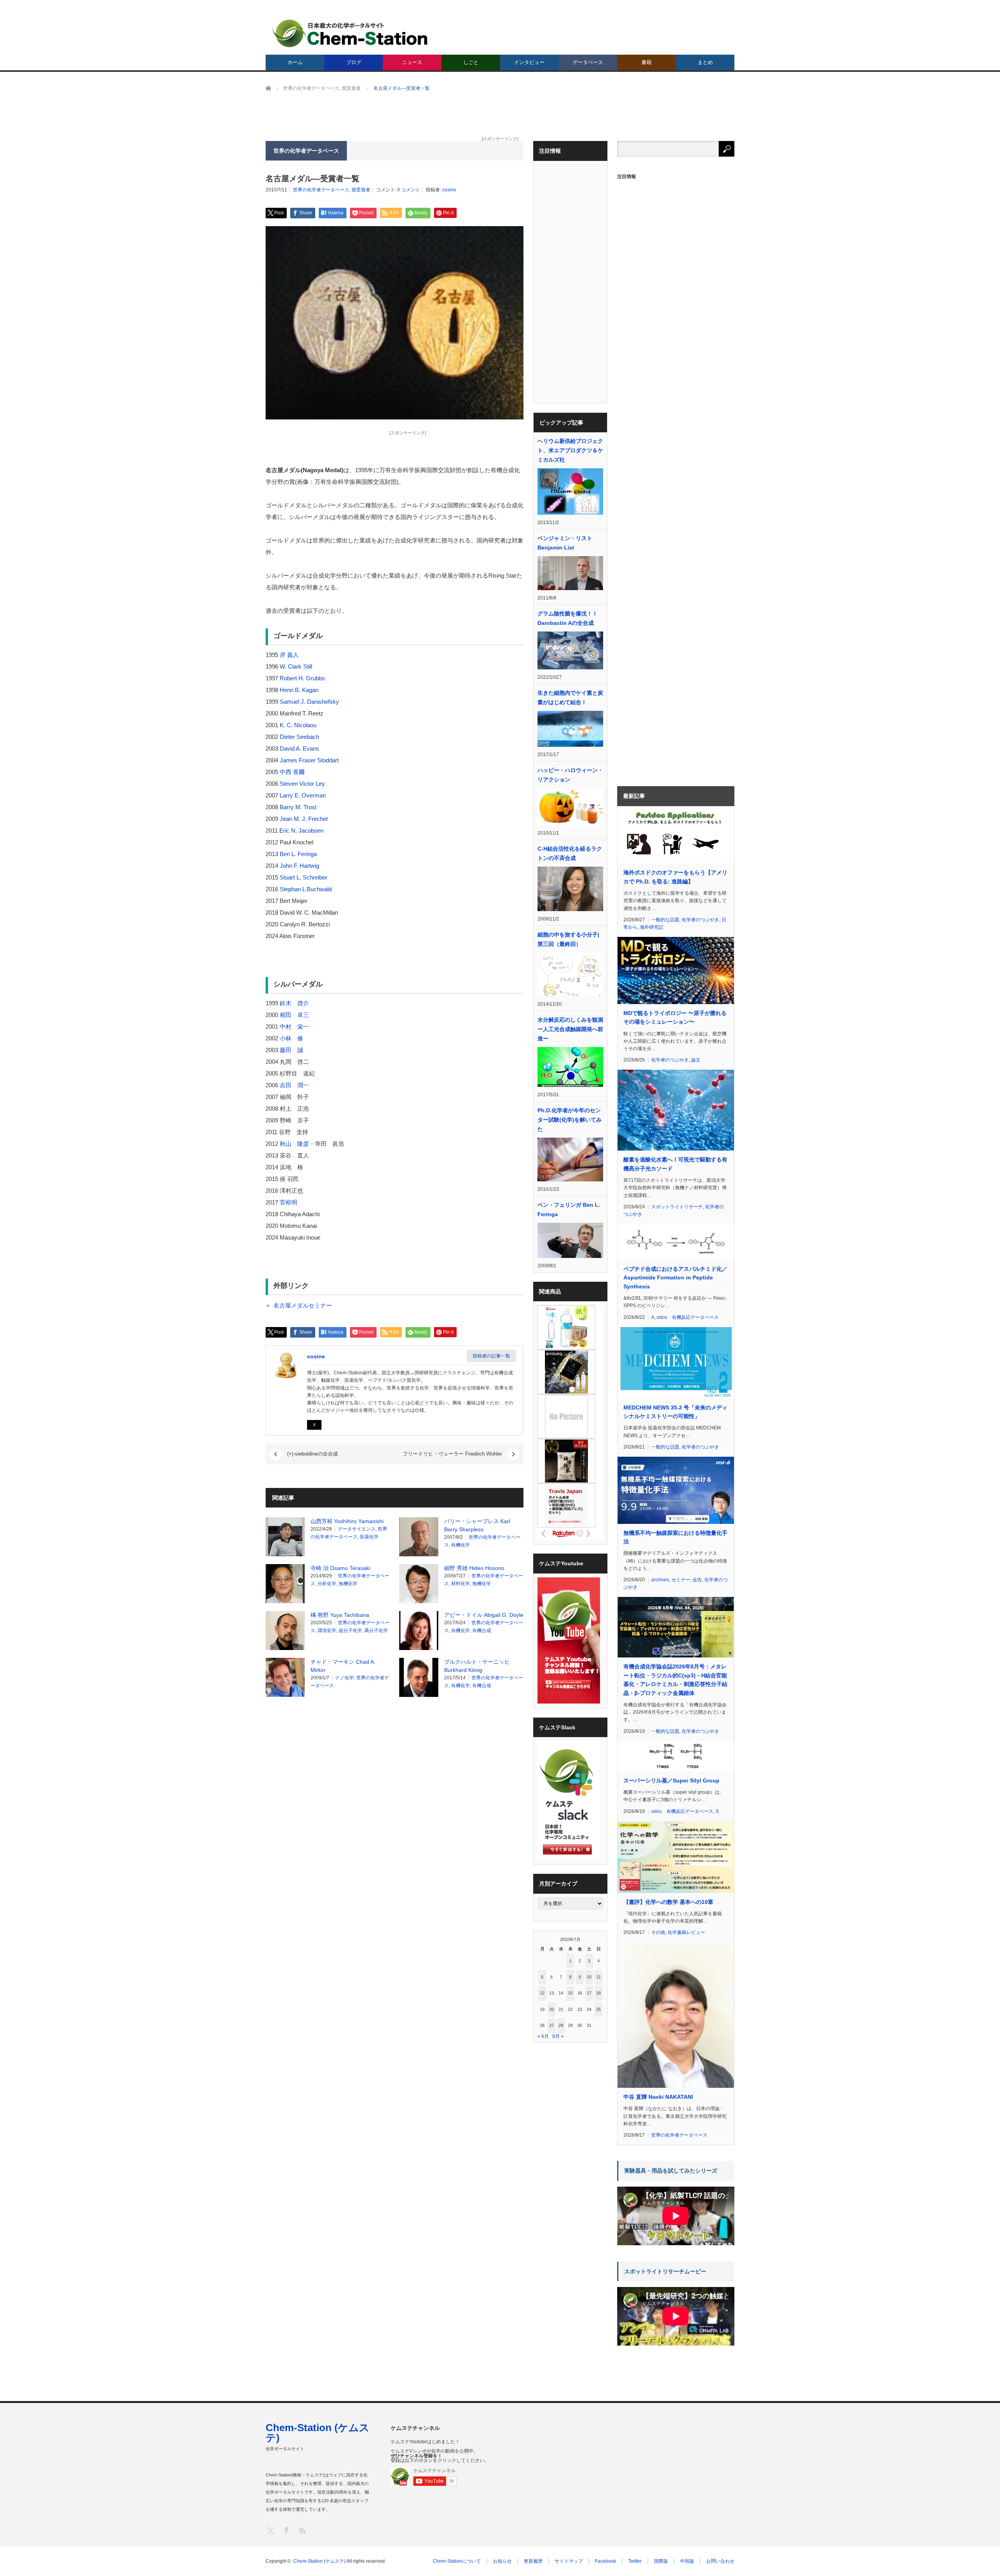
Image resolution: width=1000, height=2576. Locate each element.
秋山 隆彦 (294, 1144)
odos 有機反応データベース (688, 1317)
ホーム (295, 62)
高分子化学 (376, 1631)
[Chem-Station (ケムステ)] (350, 33)
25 (598, 2009)
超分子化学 (350, 1631)
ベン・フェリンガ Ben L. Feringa (569, 1210)
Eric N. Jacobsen (301, 830)
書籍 (646, 62)
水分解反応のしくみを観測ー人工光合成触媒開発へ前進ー (570, 1029)
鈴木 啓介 (294, 1003)
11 (599, 1977)
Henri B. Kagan (299, 690)
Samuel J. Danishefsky (309, 702)
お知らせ (502, 2561)
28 (561, 2025)
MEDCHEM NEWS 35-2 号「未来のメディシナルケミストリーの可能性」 (675, 1412)
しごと (471, 62)
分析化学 (327, 1584)
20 (552, 2009)
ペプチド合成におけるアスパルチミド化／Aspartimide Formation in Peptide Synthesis (675, 1278)
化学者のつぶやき (700, 920)
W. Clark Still (296, 666)
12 (542, 1993)
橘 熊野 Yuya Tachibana (340, 1615)
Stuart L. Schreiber (304, 877)
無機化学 (348, 1584)
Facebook (605, 2561)
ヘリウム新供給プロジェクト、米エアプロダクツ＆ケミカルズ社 (570, 450)
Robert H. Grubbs (302, 678)
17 (589, 1993)
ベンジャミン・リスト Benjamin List (565, 543)
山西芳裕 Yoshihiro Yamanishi (347, 1521)
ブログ (354, 62)
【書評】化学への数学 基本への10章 (668, 1902)
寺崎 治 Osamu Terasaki (340, 1568)
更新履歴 (533, 2561)
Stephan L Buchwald (306, 889)
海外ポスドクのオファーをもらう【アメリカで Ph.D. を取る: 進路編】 (675, 877)
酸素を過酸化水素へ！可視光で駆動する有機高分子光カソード (675, 1164)
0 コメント (409, 190)
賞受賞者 (361, 190)
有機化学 (461, 1545)
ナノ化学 (345, 1678)
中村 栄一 (294, 1027)
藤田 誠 (291, 1050)
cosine (449, 190)
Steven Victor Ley (302, 784)
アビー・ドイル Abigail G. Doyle (484, 1615)
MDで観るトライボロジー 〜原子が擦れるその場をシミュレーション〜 (675, 1017)
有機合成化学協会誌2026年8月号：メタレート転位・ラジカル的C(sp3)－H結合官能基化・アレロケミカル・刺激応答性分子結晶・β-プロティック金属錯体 (675, 1680)
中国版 (687, 2561)
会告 (697, 1580)
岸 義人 (289, 655)
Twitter (635, 2561)
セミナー (681, 1580)
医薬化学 (369, 1537)
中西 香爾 (292, 772)
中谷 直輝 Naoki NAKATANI (658, 2097)
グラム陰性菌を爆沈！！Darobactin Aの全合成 (568, 618)
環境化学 (327, 1631)
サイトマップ (569, 2561)
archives (660, 1580)
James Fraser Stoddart (309, 760)
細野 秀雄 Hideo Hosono (474, 1568)
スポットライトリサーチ (677, 1207)
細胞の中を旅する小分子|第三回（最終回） (568, 939)
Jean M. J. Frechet (304, 819)
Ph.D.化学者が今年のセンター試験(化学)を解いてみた (570, 1120)
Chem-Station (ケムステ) (318, 2433)
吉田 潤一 (294, 1085)
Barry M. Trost (298, 807)
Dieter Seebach (299, 737)
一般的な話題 (665, 920)
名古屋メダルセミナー (303, 1305)
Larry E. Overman (303, 795)
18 (598, 1993)
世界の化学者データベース (321, 190)
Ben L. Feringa (298, 854)
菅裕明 (288, 1202)
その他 (658, 1932)
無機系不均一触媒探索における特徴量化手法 (675, 1537)
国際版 (661, 2561)
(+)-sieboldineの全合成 (312, 1454)
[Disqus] (395, 1802)
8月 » (558, 2036)
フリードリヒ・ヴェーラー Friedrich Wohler (452, 1454)
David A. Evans (299, 748)
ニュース (412, 62)
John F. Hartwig (299, 866)
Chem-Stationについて (457, 2561)
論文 (696, 1060)
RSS (302, 2530)
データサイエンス (357, 1529)
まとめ (705, 62)
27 (552, 2025)
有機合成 (482, 1631)
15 (570, 1993)
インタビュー (529, 62)
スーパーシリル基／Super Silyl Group (671, 1780)
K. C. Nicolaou (298, 725)
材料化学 (461, 1584)
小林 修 (291, 1038)
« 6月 (543, 2036)
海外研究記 (652, 927)
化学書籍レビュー (686, 1932)
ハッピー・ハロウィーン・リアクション (570, 775)
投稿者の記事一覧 (491, 1356)
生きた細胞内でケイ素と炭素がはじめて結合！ (570, 698)
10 (589, 1977)
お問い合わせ (720, 2561)
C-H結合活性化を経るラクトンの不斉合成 (570, 853)
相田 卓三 (294, 1015)
